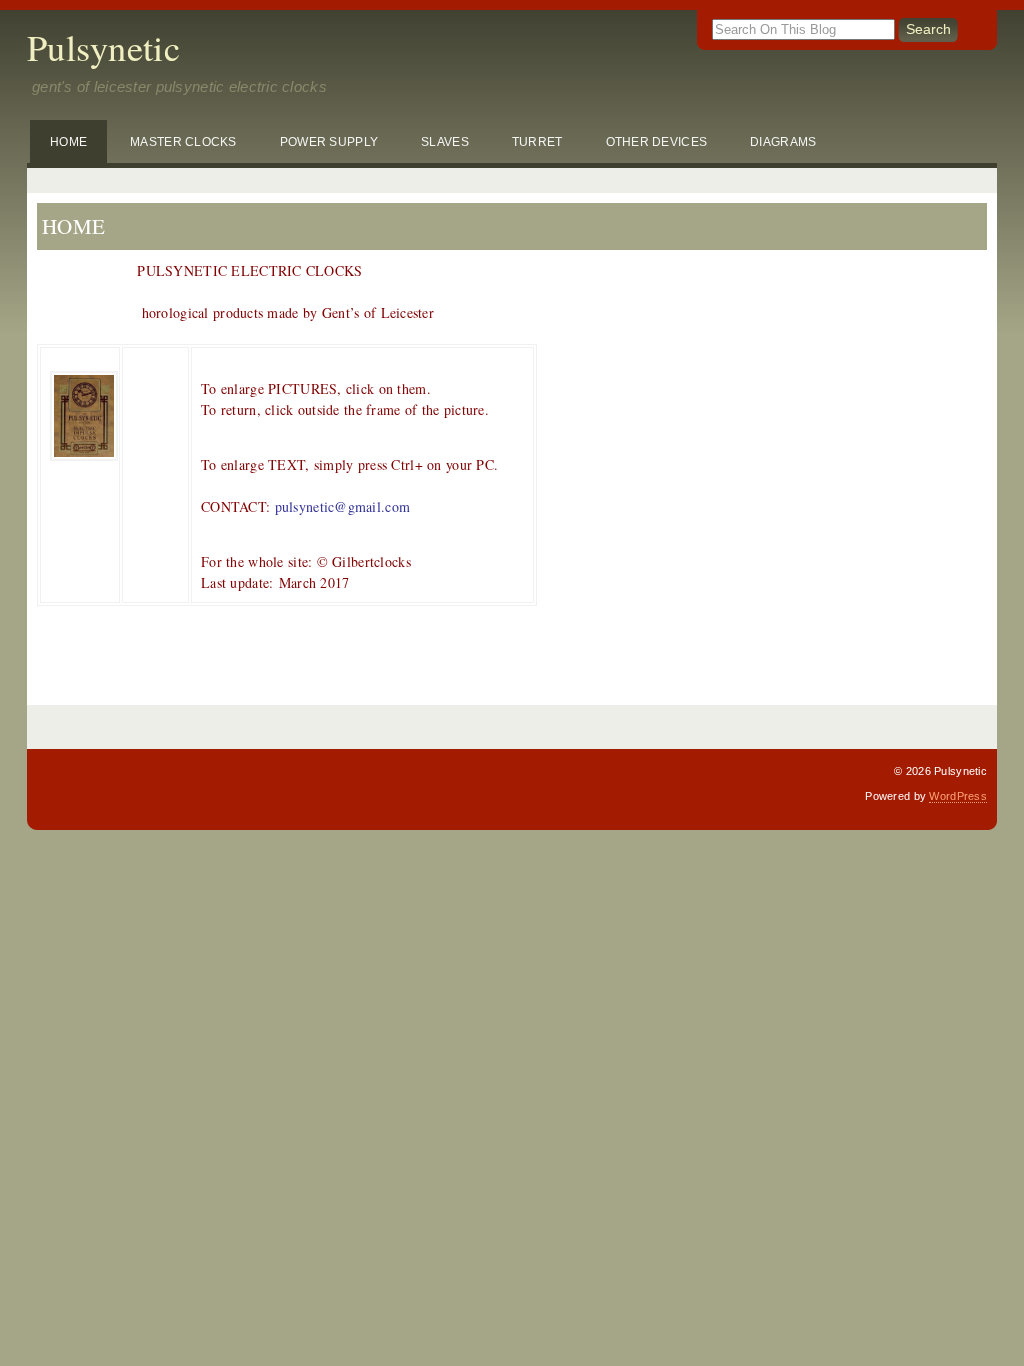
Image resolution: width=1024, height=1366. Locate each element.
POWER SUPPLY (329, 141)
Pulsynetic (103, 47)
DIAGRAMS (783, 141)
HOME (68, 141)
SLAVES (445, 141)
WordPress (958, 796)
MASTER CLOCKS (183, 141)
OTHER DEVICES (657, 141)
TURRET (537, 141)
